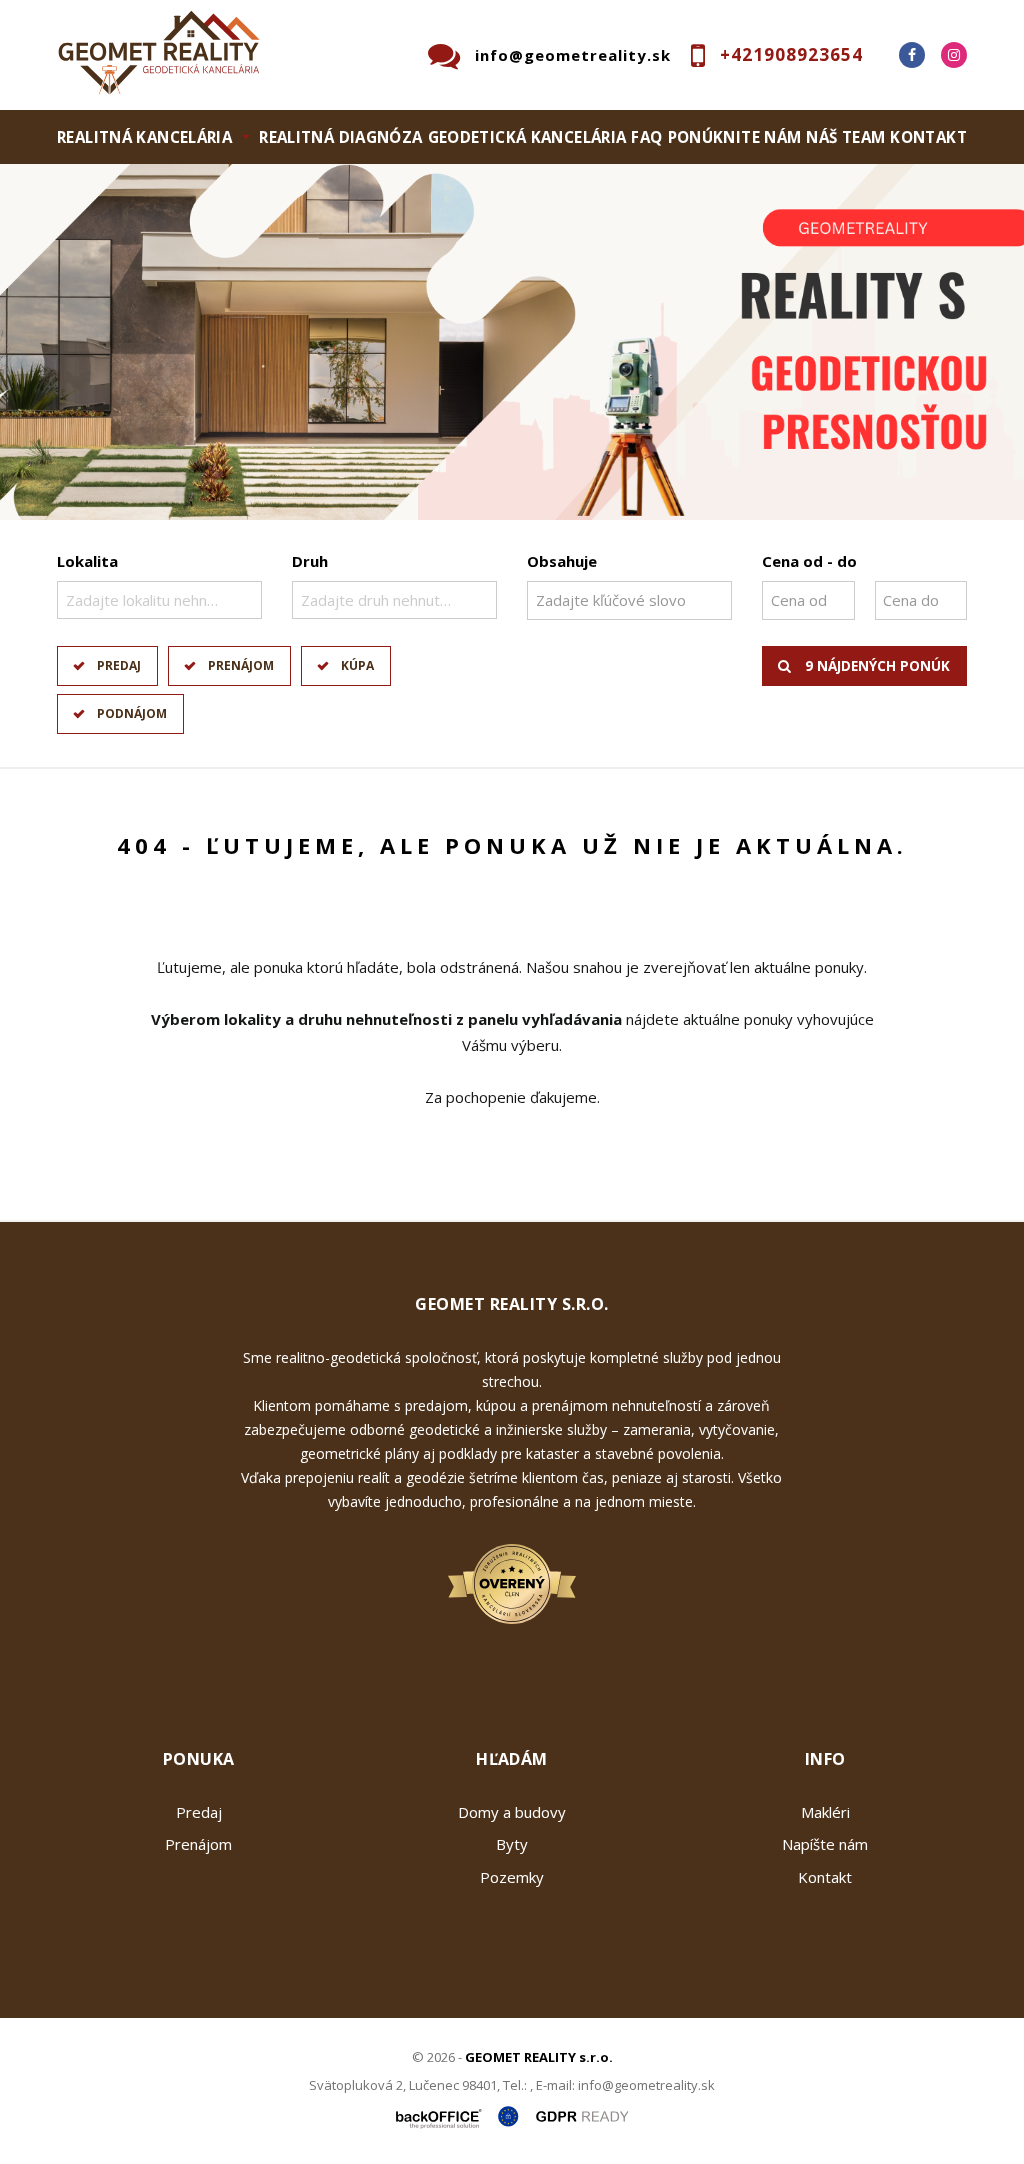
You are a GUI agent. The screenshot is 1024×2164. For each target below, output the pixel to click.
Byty (512, 1844)
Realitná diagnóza (340, 137)
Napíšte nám (825, 1844)
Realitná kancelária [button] (144, 137)
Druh (310, 561)
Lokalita (87, 561)
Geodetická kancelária (527, 137)
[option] (512, 342)
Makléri (825, 1812)
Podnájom (132, 713)
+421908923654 (791, 54)
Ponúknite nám (735, 137)
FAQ (646, 137)
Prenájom (241, 665)
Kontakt (928, 137)
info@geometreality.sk (573, 55)
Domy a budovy (512, 1812)
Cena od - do (809, 561)
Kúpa (357, 665)
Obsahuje (562, 561)
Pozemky (512, 1877)
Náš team (845, 137)
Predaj (119, 665)
